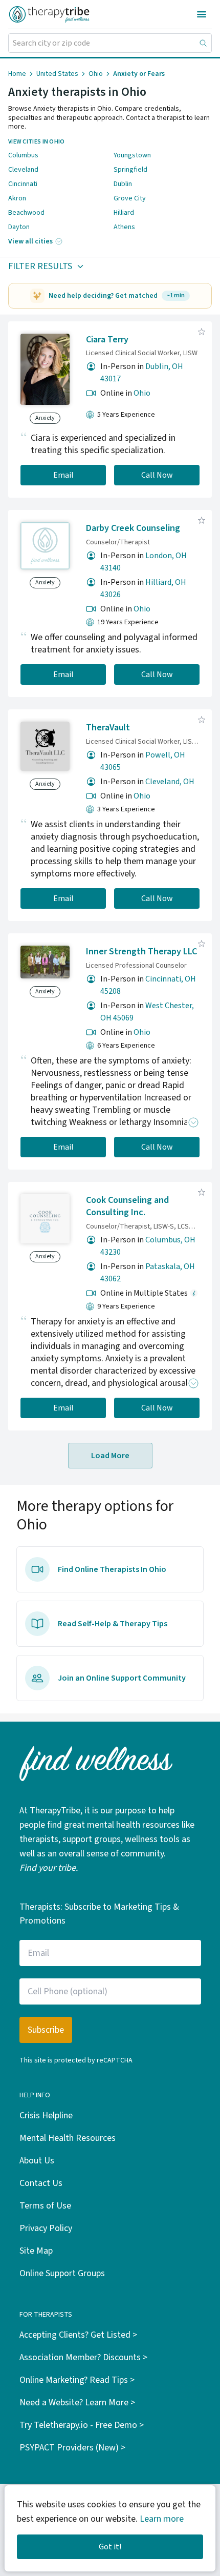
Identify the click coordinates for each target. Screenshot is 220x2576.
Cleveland (23, 170)
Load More (110, 1456)
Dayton (19, 227)
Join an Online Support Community (122, 1678)
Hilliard (124, 213)
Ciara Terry (107, 340)
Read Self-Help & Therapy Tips (113, 1624)
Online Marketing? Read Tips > (77, 2380)
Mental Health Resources (68, 2138)
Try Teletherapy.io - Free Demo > (82, 2425)
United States (57, 74)
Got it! (110, 2547)
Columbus (23, 155)
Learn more (162, 2519)
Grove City (130, 198)
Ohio (96, 74)
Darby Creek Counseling (133, 528)
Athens (124, 227)
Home (17, 74)
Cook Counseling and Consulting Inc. (127, 1207)
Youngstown (132, 155)
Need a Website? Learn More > (77, 2403)
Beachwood (26, 213)
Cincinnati (23, 184)
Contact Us (41, 2183)
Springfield (130, 170)
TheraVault (108, 728)
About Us (37, 2161)
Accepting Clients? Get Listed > (78, 2335)
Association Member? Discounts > (83, 2357)
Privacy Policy (46, 2228)
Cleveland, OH (170, 782)
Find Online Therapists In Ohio (112, 1569)
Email (63, 475)
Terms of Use (45, 2206)
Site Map (36, 2251)
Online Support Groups (62, 2273)
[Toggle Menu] (202, 14)
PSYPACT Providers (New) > (72, 2448)
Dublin (123, 184)
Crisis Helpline (46, 2115)
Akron (17, 198)
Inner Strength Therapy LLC (141, 952)
